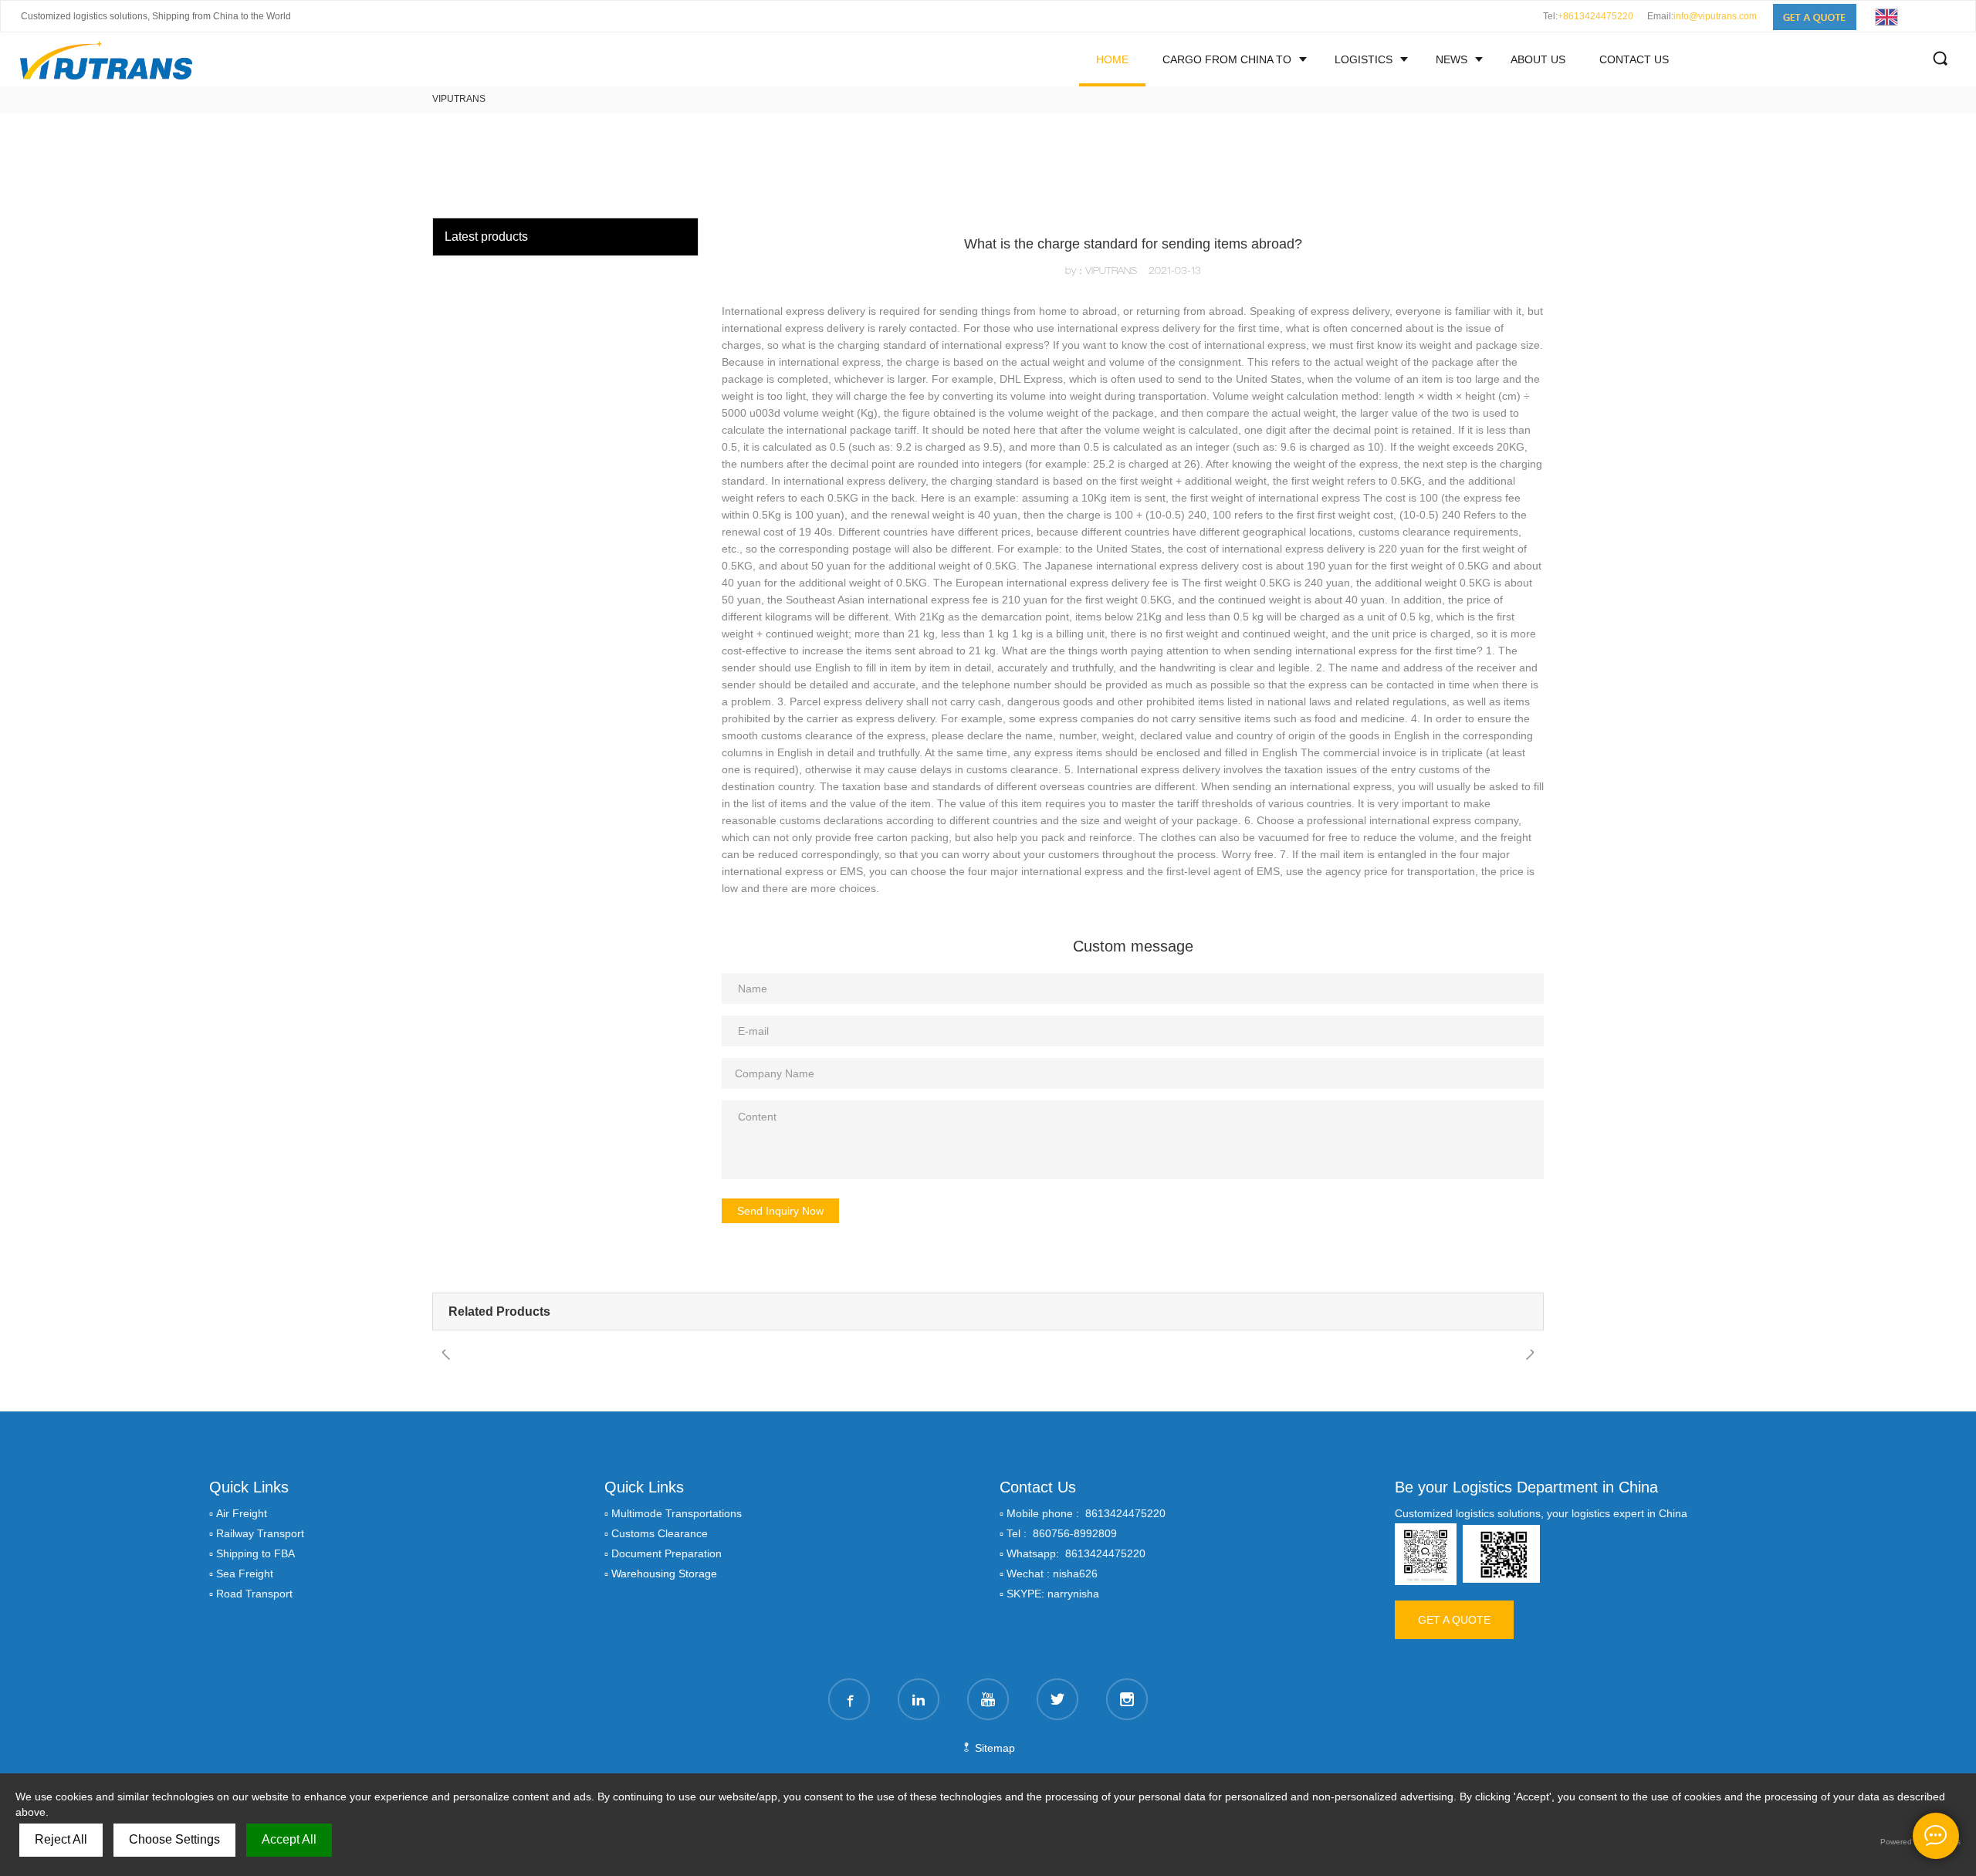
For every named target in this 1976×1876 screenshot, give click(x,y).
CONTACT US (1634, 59)
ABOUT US (1538, 59)
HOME (1112, 59)
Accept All (289, 1839)
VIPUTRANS (459, 99)
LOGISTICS (1364, 59)
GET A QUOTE (1454, 1620)
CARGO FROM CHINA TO (1227, 59)
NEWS (1452, 59)
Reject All (61, 1839)
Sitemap (993, 1748)
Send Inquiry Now (780, 1211)
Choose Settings (174, 1839)
